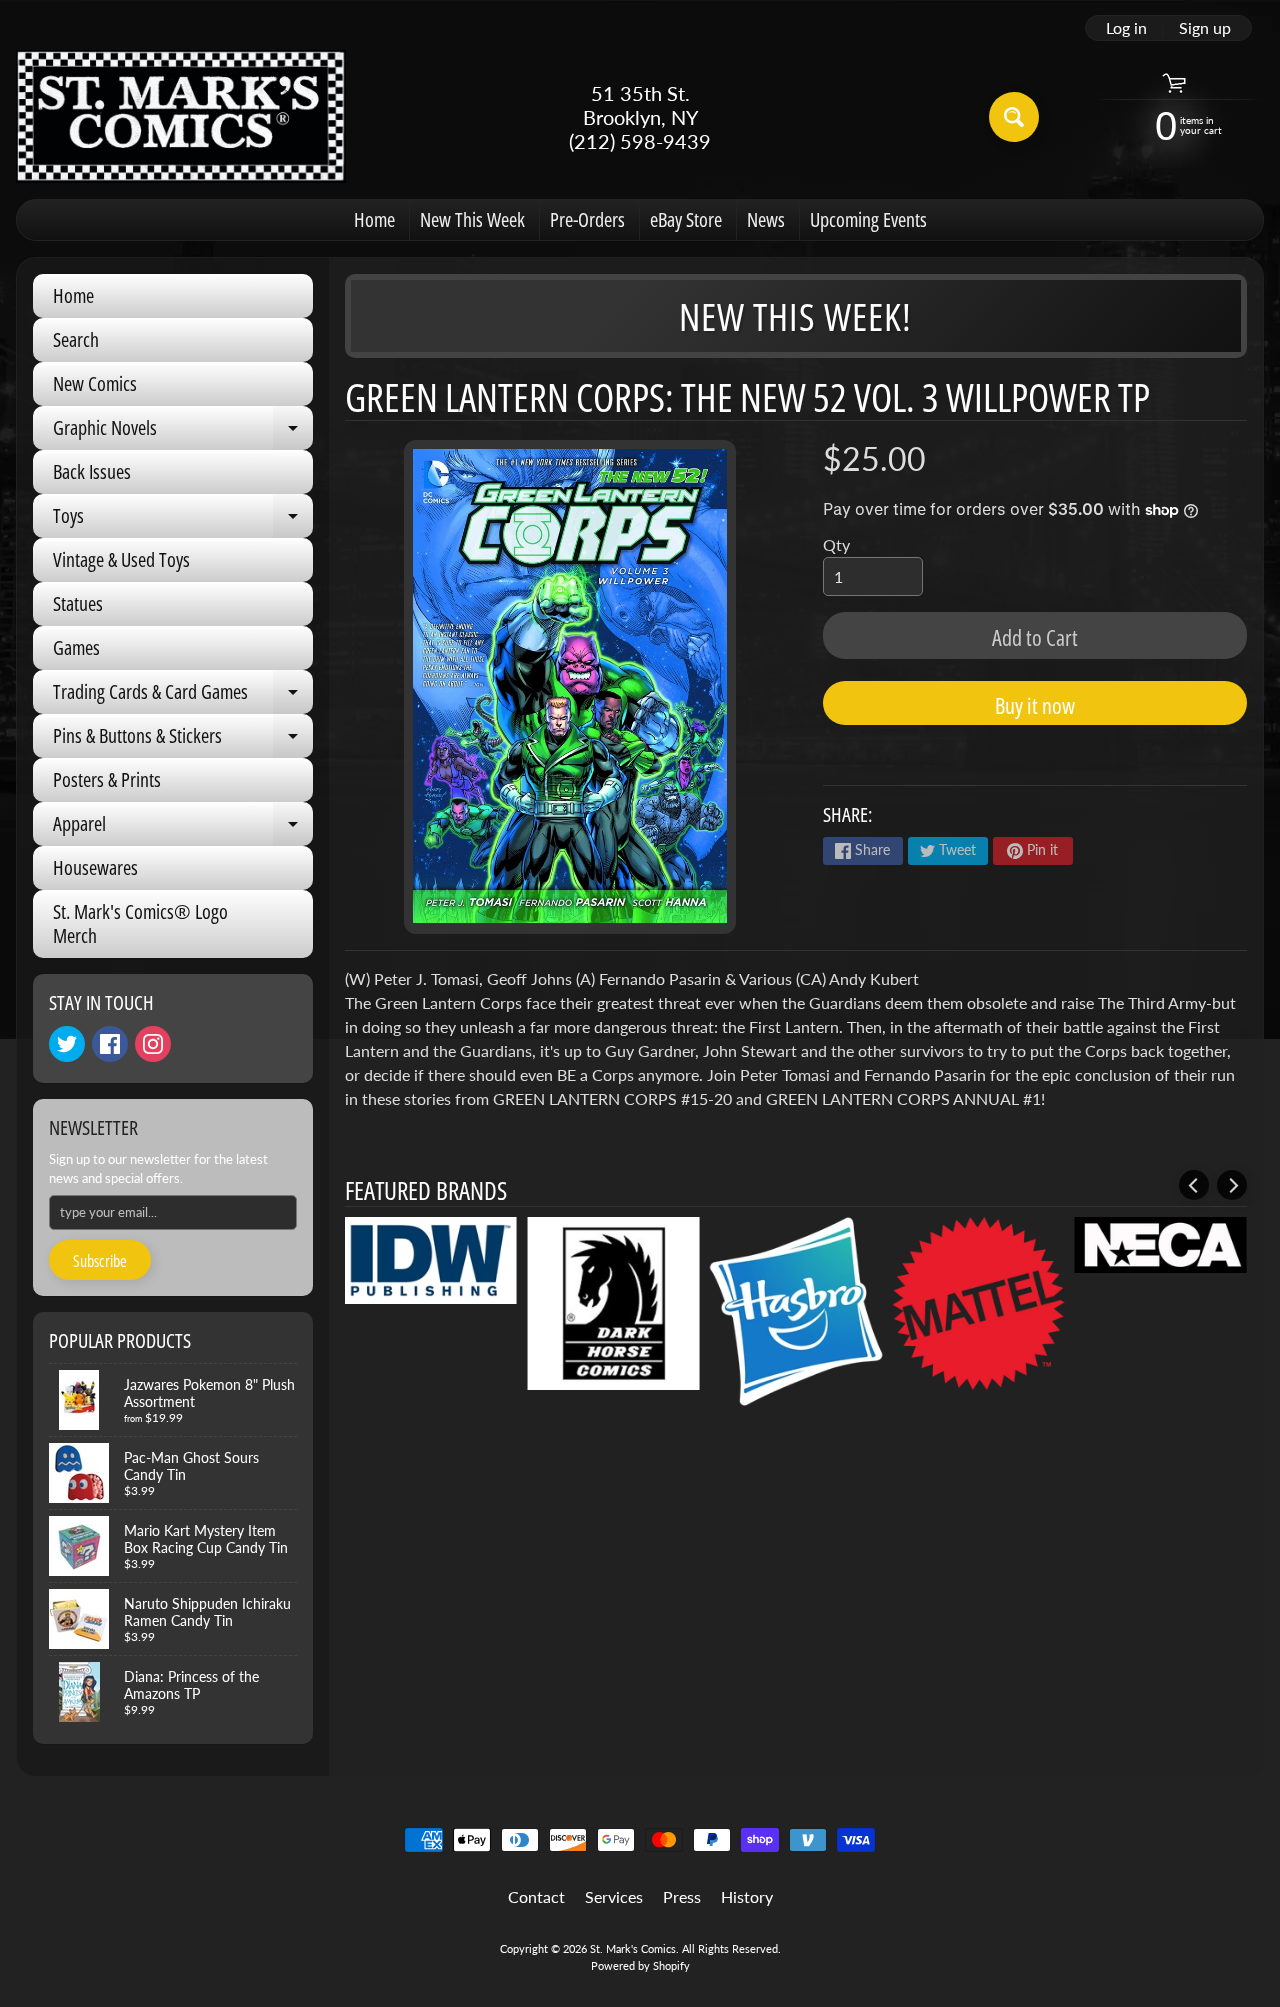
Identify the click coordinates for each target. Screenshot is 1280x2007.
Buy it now (1035, 705)
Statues (78, 603)
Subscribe (100, 1261)
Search (76, 339)
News (766, 219)
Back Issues (92, 471)
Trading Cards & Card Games (183, 696)
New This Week (472, 219)
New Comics (95, 383)
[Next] (1232, 1185)
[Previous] (1194, 1185)
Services (614, 1896)
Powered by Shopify (640, 1965)
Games (76, 647)
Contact (536, 1896)
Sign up (1205, 28)
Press (682, 1896)
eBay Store (686, 219)
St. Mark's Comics (633, 1948)
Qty (836, 544)
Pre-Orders (587, 219)
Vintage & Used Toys (121, 559)
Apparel (183, 828)
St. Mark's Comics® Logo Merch (140, 923)
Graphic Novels (183, 432)
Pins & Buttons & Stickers (183, 740)
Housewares (95, 867)
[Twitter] (67, 1044)
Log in (1126, 28)
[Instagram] (153, 1044)
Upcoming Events (868, 219)
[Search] (1014, 117)
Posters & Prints (107, 779)
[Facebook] (110, 1044)
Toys (183, 520)
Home (374, 219)
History (747, 1896)
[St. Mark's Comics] (181, 116)
